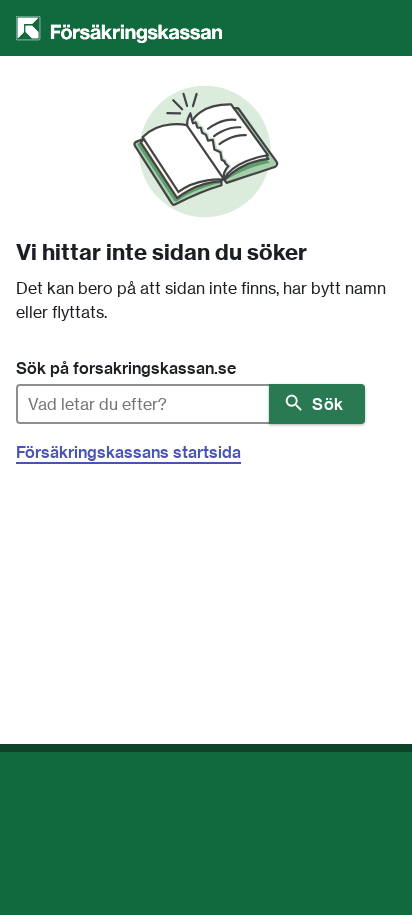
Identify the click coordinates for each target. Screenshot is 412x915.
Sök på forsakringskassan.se (126, 368)
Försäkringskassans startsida (128, 452)
